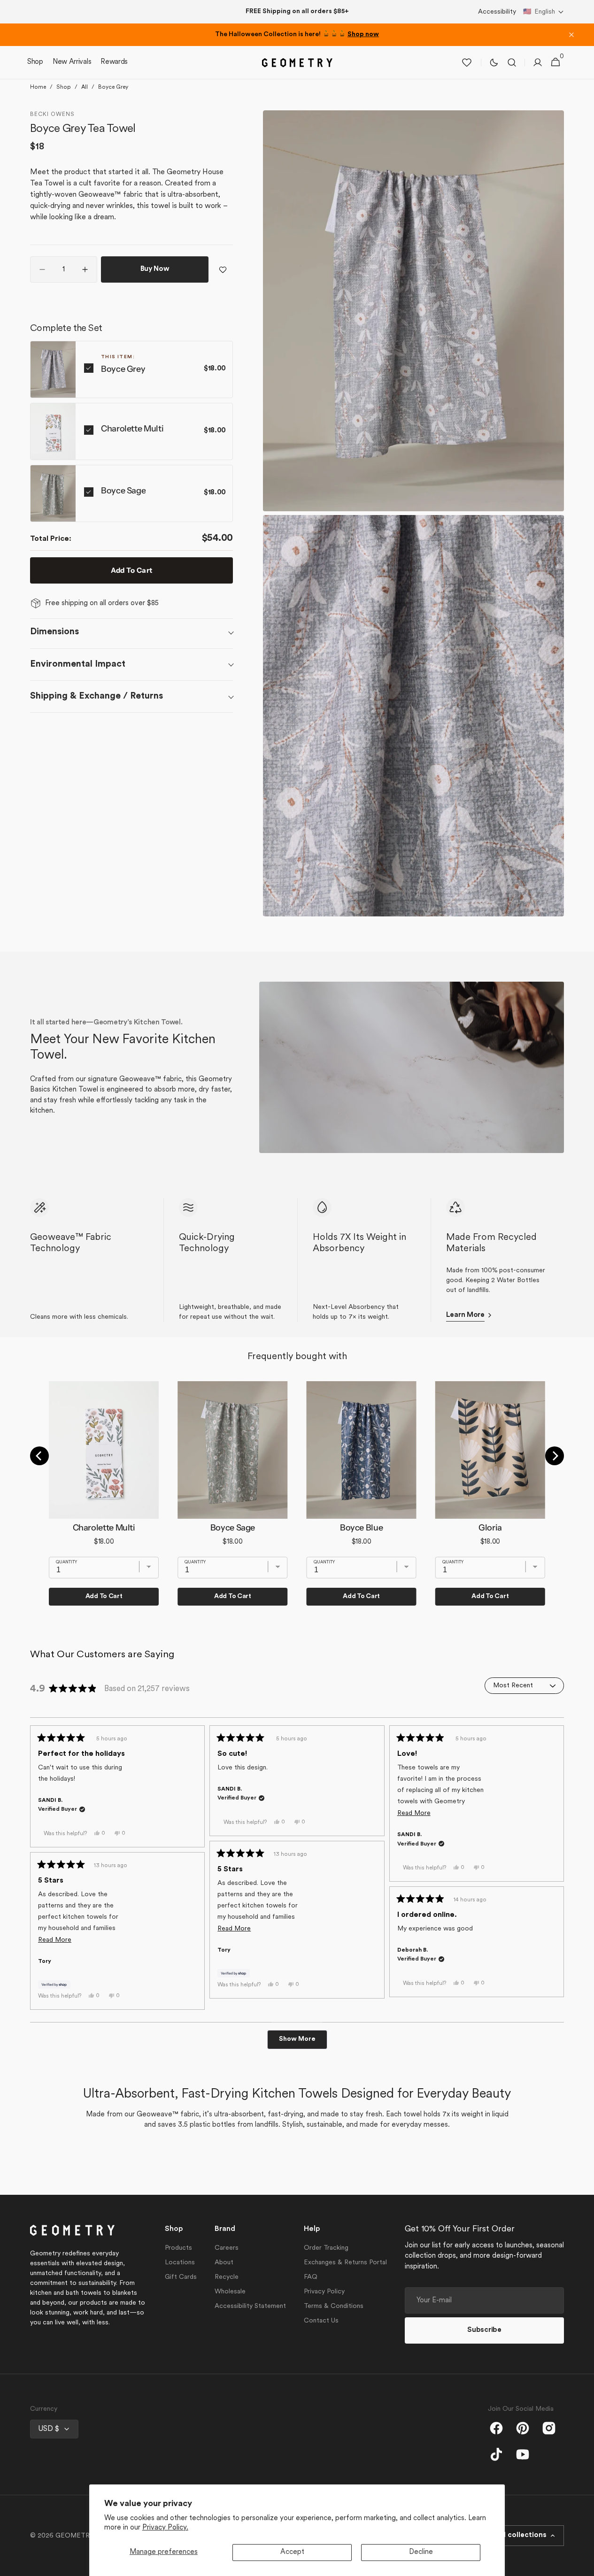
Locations (180, 2263)
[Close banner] (571, 35)
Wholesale (230, 2292)
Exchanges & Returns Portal (345, 2263)
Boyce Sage (123, 491)
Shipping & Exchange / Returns (96, 696)
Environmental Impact (78, 664)
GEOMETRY (75, 2536)
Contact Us (321, 2321)
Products (178, 2248)
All (85, 87)
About (224, 2263)
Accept (292, 2552)
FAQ (311, 2277)
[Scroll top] (583, 2565)
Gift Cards (181, 2277)
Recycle (227, 2277)
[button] (544, 12)
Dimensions (54, 632)
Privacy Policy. (165, 2528)
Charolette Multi (132, 429)
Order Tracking (326, 2248)
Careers (227, 2248)
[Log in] (538, 62)
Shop (64, 87)
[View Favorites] (467, 62)
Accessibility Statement (250, 2306)
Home (38, 87)
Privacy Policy (324, 2292)
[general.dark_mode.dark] (494, 62)
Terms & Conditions (334, 2306)
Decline (421, 2552)
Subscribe (484, 2330)
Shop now (363, 35)
